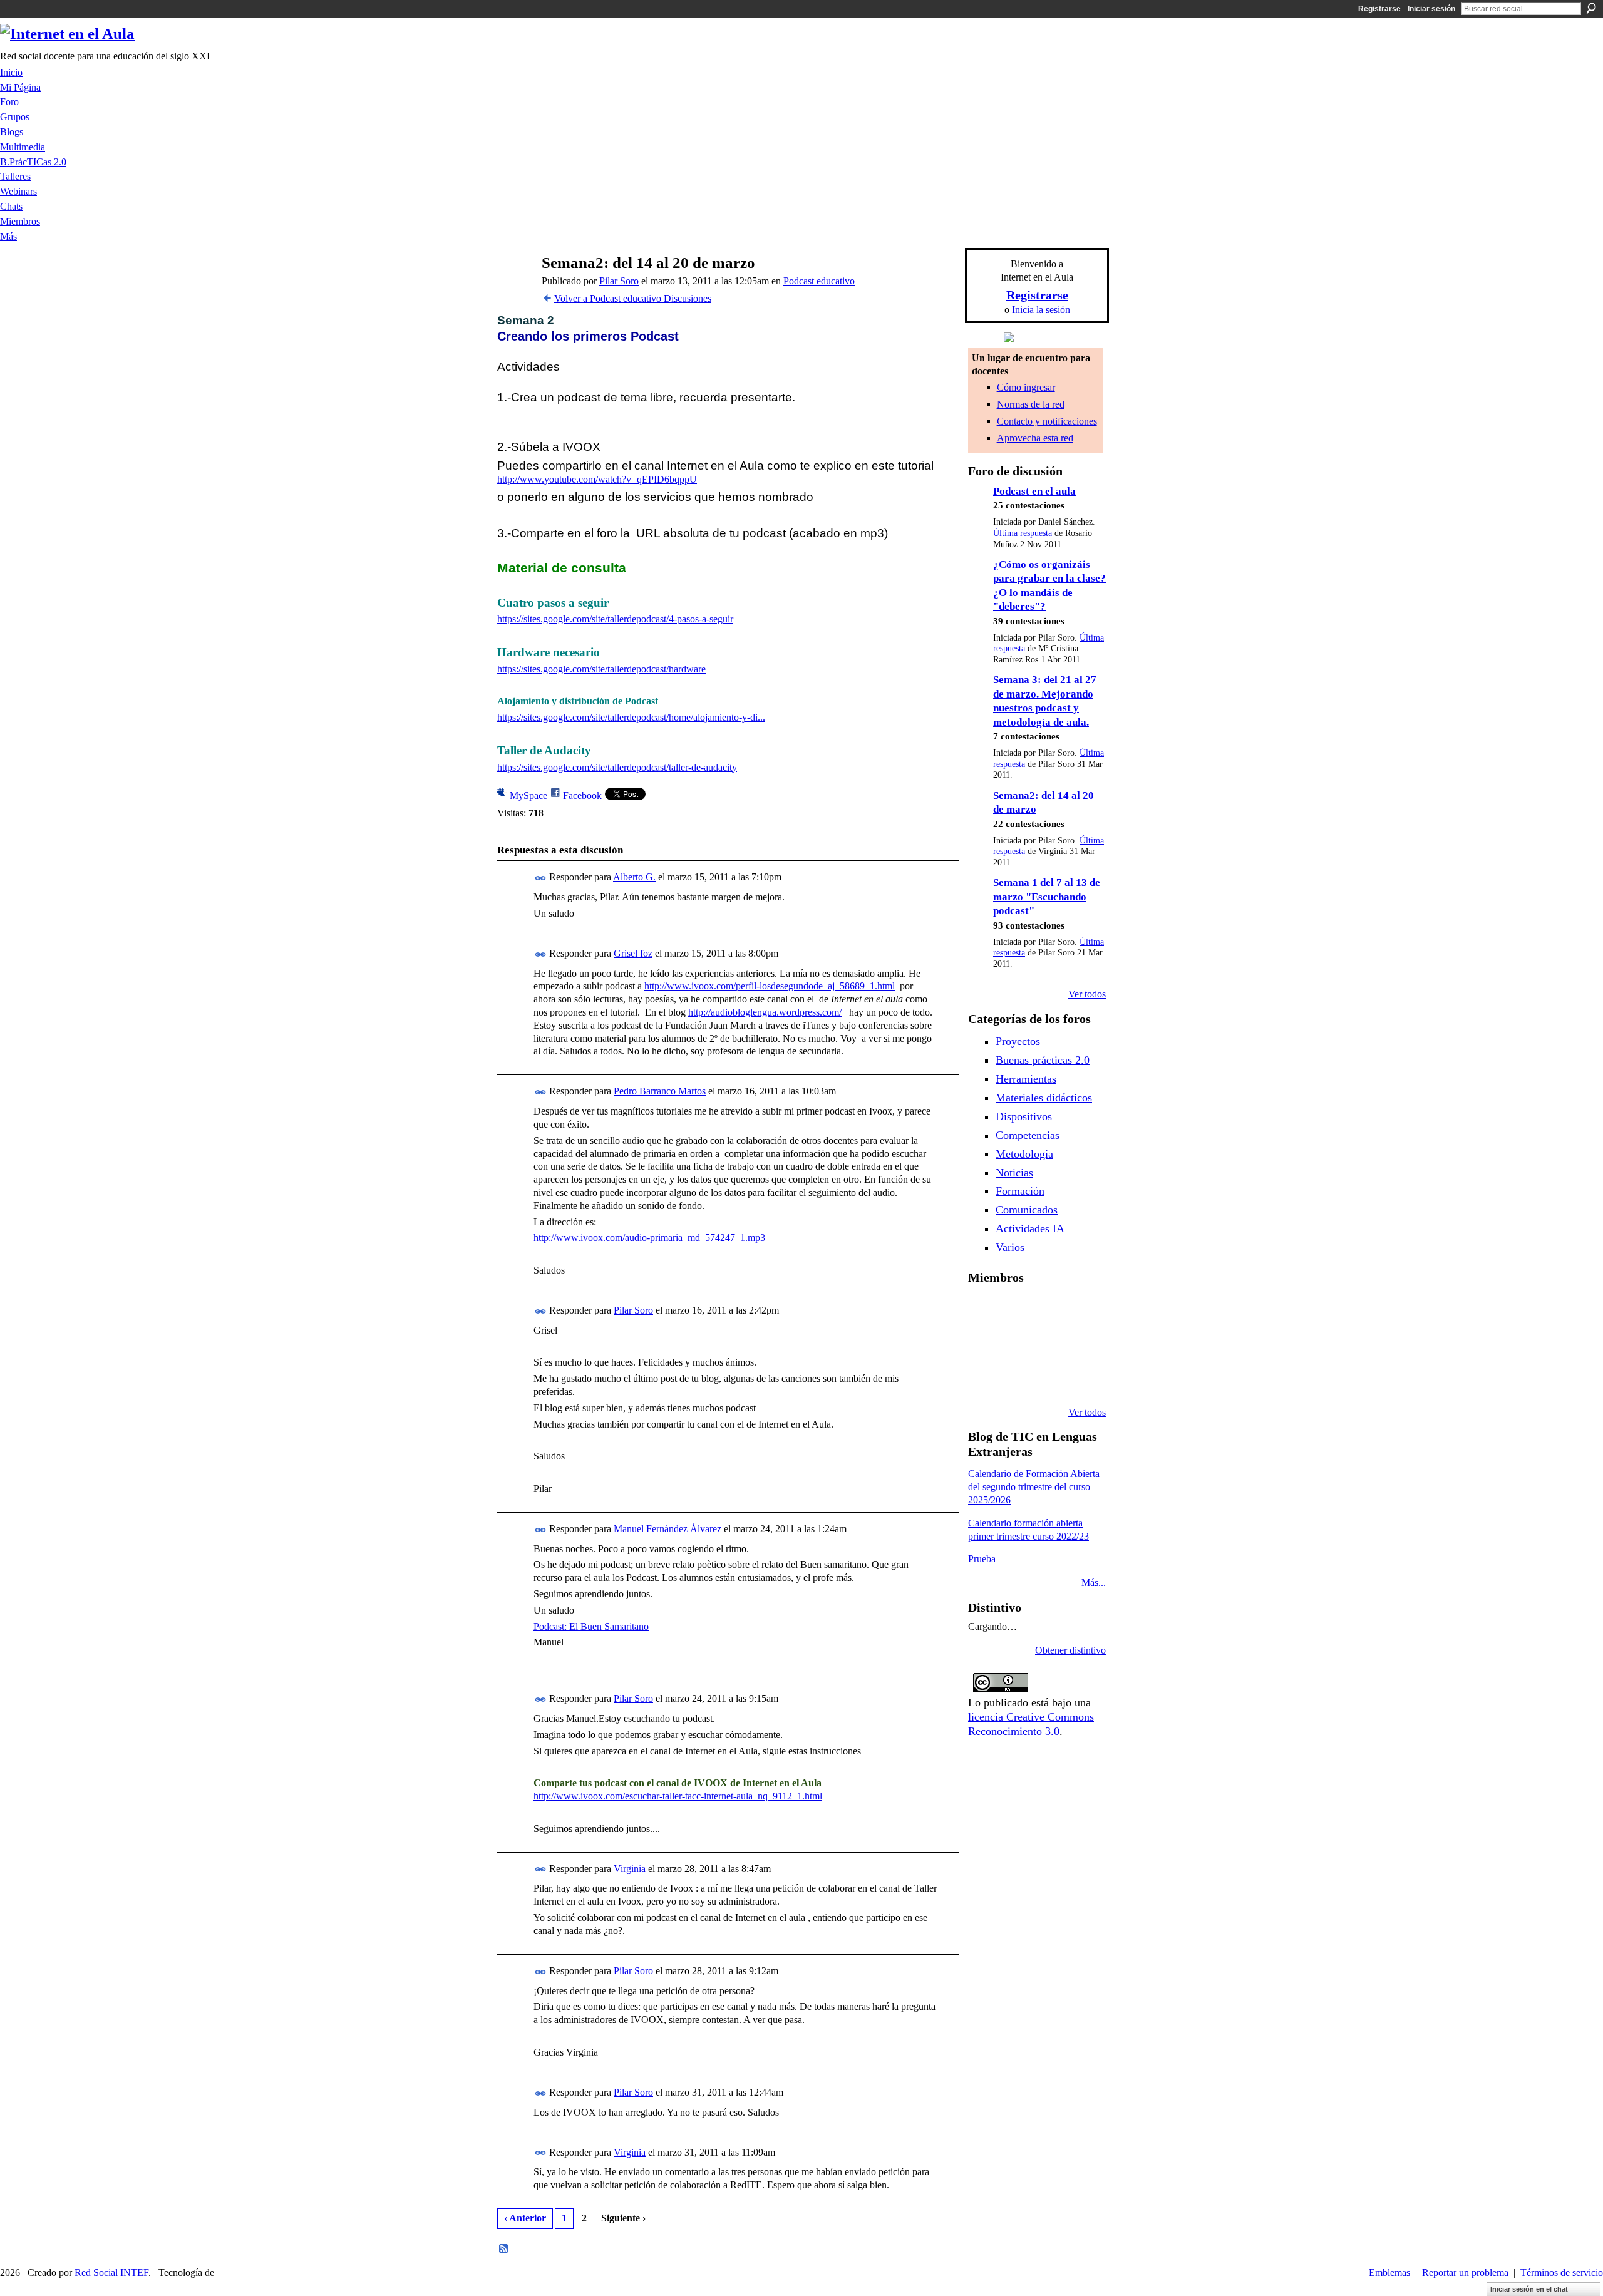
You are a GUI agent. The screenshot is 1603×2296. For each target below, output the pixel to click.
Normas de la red (1031, 404)
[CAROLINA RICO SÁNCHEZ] (1079, 1379)
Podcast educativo (819, 281)
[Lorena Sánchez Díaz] (983, 1345)
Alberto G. (634, 877)
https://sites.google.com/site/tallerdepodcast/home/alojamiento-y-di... (631, 717)
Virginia (630, 1869)
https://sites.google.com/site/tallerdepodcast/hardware (601, 669)
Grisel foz (633, 953)
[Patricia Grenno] (1047, 1379)
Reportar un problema (1465, 2273)
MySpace (528, 795)
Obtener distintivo (1070, 1650)
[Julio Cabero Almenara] (1015, 1379)
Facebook (582, 795)
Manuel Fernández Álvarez (667, 1529)
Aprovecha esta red (1035, 438)
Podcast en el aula (1034, 491)
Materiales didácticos (1044, 1098)
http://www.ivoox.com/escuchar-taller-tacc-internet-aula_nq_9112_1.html (678, 1796)
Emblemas (1389, 2273)
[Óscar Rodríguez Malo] (1047, 1311)
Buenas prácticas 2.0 (1043, 1060)
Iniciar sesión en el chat (1529, 2289)
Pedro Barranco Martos (660, 1091)
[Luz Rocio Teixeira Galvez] (1079, 1345)
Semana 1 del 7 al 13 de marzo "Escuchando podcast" (1047, 897)
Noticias (1014, 1173)
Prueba (982, 1559)
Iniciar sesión (1431, 9)
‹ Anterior (525, 2218)
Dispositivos (1024, 1116)
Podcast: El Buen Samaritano (591, 1626)
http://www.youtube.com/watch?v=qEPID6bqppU (597, 479)
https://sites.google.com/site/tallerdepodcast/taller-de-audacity (617, 767)
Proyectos (1018, 1041)
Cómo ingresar (1026, 387)
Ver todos (1087, 994)
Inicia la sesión (1041, 310)
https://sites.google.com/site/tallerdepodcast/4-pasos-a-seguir (615, 619)
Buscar (1591, 8)
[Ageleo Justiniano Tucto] (983, 1311)
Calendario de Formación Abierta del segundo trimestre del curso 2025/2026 (1034, 1487)
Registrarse (1379, 9)
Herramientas (1026, 1079)
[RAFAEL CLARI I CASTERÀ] (1015, 1311)
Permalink (541, 878)
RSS (504, 2249)
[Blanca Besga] (1047, 1345)
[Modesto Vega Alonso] (1079, 1311)
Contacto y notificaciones (1047, 421)
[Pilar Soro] (514, 287)
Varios (1010, 1247)
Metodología (1024, 1154)
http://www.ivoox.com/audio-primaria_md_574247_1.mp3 (649, 1238)
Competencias (1028, 1135)
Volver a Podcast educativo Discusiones (633, 298)
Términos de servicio (1562, 2273)
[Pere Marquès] (983, 1379)
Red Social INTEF (111, 2273)
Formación (1020, 1191)
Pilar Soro (619, 281)
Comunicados (1027, 1210)
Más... (1094, 1583)
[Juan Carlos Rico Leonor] (1015, 1345)
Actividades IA (1030, 1228)
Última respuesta (1023, 533)
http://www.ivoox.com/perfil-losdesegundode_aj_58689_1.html (770, 986)
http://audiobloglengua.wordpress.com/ (765, 1012)
